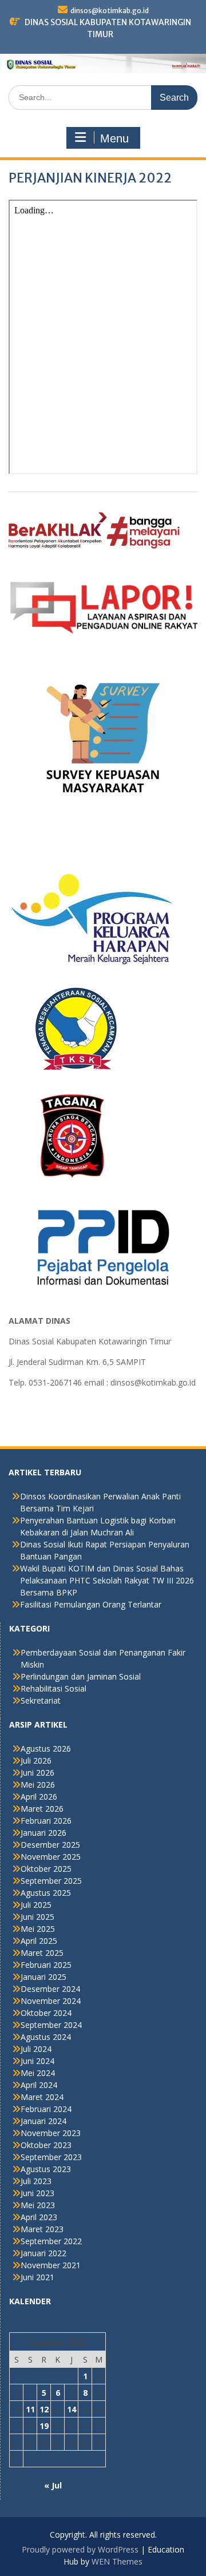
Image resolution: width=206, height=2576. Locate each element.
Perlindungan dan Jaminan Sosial (81, 1676)
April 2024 (39, 2085)
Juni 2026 (37, 1773)
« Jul (53, 2485)
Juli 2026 (36, 1761)
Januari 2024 (43, 2121)
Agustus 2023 (46, 2169)
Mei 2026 (38, 1785)
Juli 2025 (36, 1905)
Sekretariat (41, 1700)
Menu (114, 138)
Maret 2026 (42, 1809)
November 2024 (51, 2001)
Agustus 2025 (46, 1893)
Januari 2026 (43, 1833)
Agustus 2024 (46, 2037)
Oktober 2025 (46, 1869)
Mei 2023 (38, 2205)
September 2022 (51, 2241)
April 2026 (39, 1797)
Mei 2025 (38, 1929)
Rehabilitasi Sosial (54, 1688)
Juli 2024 (36, 2049)
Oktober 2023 (46, 2145)
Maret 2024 (42, 2097)
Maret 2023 (42, 2229)
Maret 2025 (42, 1953)
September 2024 (51, 2025)
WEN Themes (117, 2561)
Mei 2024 (38, 2073)
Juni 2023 (37, 2193)
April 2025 (39, 1941)
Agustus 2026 (46, 1749)
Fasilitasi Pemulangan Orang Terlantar (91, 1604)
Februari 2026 (46, 1821)
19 (44, 2426)
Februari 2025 (46, 1965)
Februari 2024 (46, 2109)
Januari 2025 (43, 1977)
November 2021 (51, 2265)
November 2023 (51, 2133)
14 (72, 2409)
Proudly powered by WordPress (80, 2549)
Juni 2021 (37, 2277)
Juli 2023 (36, 2181)
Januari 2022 (43, 2253)
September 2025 (51, 1881)
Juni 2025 (37, 1917)
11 (30, 2409)
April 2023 (39, 2217)
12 (44, 2409)
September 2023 (51, 2157)
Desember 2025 (50, 1845)
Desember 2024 (50, 1989)
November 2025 (51, 1857)
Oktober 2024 (46, 2013)
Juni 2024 (37, 2061)
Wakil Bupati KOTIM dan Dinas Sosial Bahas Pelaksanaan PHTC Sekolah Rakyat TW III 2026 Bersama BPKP (107, 1580)
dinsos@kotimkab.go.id (110, 11)
